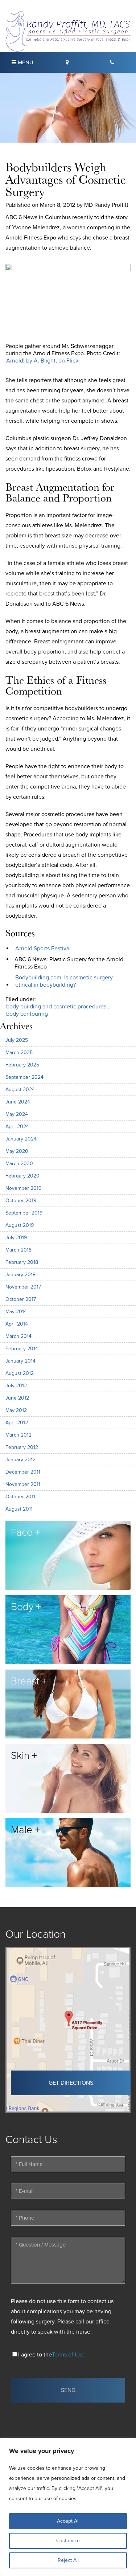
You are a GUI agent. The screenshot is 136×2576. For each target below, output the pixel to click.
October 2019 (21, 1201)
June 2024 (18, 1102)
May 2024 (17, 1114)
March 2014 (18, 1336)
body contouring (27, 1014)
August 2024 (20, 1090)
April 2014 (17, 1324)
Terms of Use (68, 2355)
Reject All (68, 2560)
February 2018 (22, 1262)
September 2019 (24, 1213)
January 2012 (20, 1460)
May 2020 (17, 1151)
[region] (68, 2507)
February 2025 (22, 1065)
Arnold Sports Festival (43, 949)
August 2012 (20, 1373)
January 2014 (20, 1361)
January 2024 (21, 1139)
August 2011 (19, 1509)
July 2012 (16, 1386)
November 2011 (23, 1484)
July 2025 (17, 1040)
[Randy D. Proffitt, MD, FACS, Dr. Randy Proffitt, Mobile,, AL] (68, 31)
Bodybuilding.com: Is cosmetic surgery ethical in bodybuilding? (64, 981)
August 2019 (20, 1225)
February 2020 (22, 1176)
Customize (68, 2541)
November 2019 (23, 1188)
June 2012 (17, 1398)
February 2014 (22, 1349)
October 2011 (20, 1497)
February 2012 (22, 1447)
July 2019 (16, 1238)
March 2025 (19, 1052)
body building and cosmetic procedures (56, 1007)
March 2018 (18, 1250)
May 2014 (16, 1312)
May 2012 (16, 1410)
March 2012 (18, 1435)
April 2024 (17, 1127)
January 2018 (20, 1275)
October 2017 (21, 1299)
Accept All (68, 2521)
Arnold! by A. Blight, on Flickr (43, 361)
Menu (25, 62)
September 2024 (24, 1077)
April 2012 (17, 1423)
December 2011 (23, 1472)
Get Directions (71, 2083)
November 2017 (23, 1287)
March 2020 (19, 1164)
